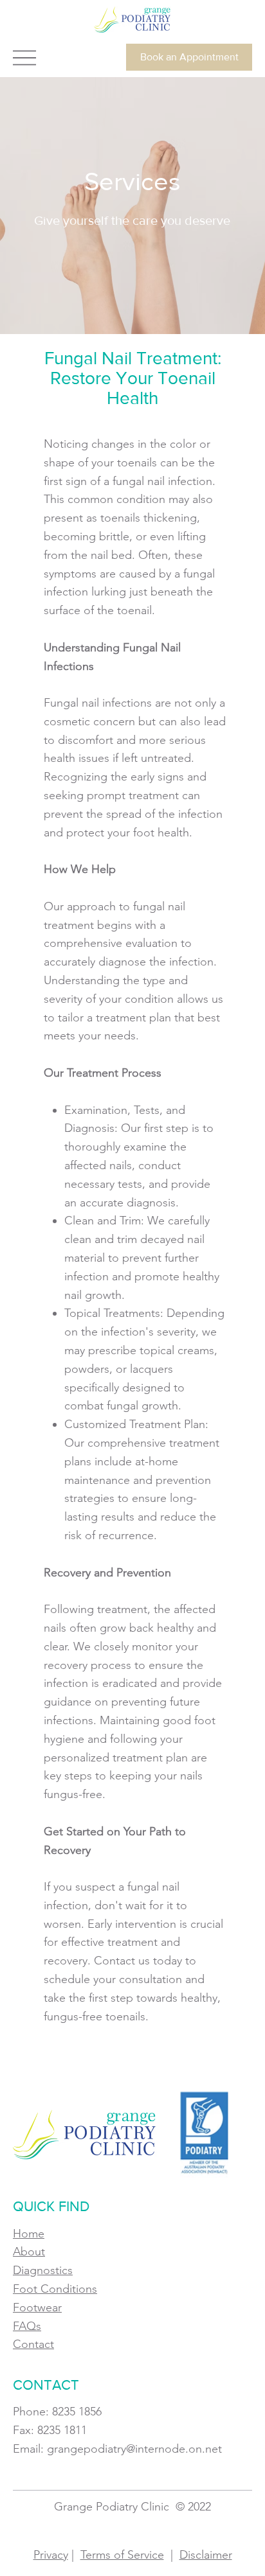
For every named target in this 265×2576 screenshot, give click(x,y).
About (29, 2252)
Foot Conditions (55, 2289)
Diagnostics (43, 2270)
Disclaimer (206, 2555)
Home (29, 2234)
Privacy (51, 2555)
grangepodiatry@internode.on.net (134, 2449)
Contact (33, 2344)
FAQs (27, 2326)
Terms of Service (122, 2555)
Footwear (37, 2307)
